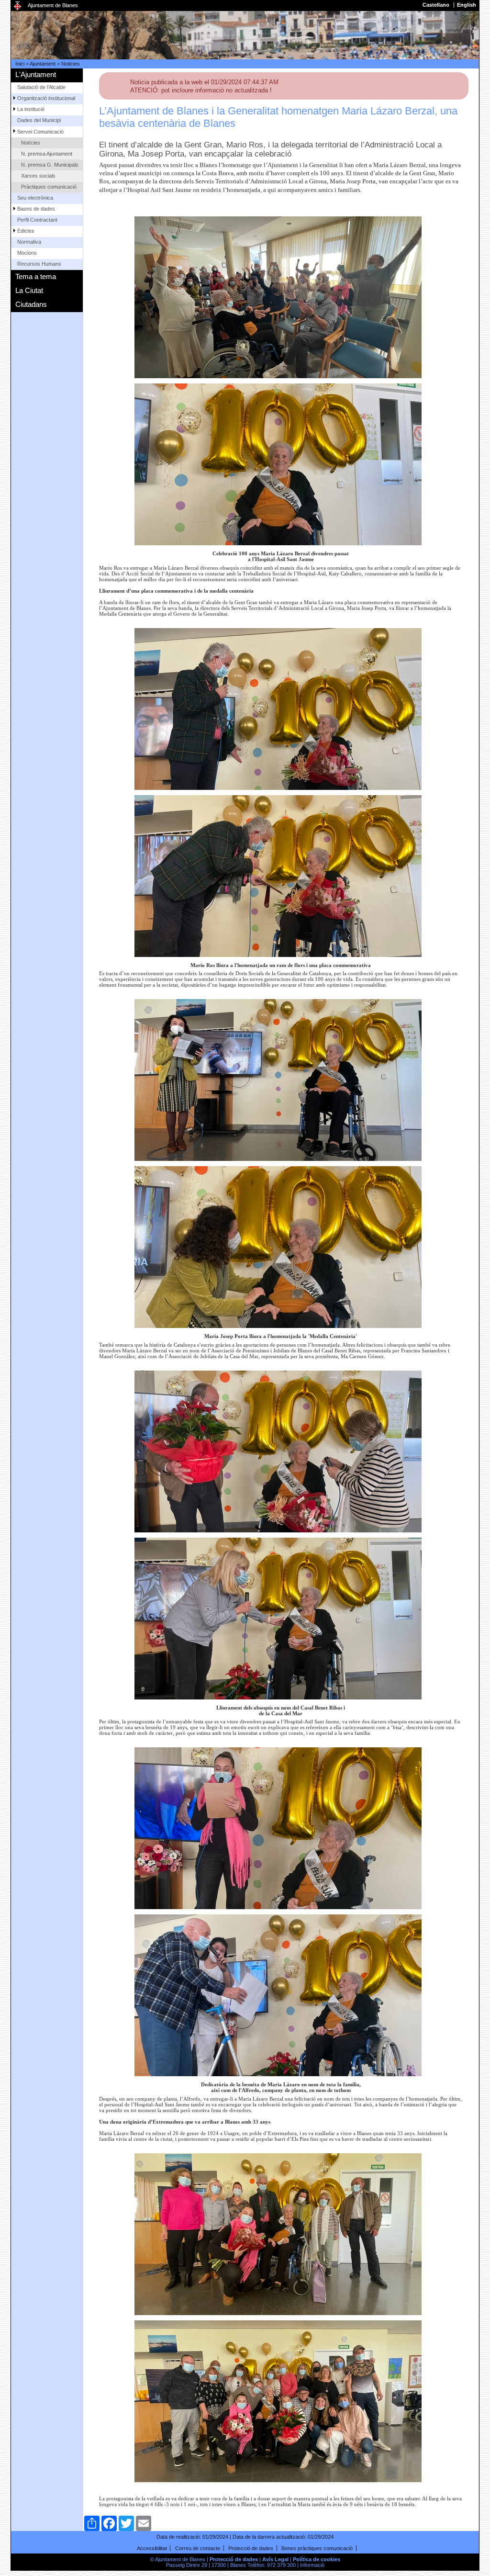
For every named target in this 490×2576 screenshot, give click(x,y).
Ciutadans (31, 304)
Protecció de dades (251, 2548)
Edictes (26, 231)
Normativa (29, 242)
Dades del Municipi (39, 120)
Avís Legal (275, 2559)
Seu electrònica (35, 198)
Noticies (71, 64)
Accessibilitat (152, 2548)
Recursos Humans (39, 264)
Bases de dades (36, 209)
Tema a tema (36, 276)
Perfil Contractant (37, 220)
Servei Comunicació (40, 132)
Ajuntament (43, 64)
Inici (20, 64)
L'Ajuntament (36, 74)
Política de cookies (317, 2559)
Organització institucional (46, 98)
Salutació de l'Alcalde (41, 87)
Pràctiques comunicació (49, 187)
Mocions (27, 253)
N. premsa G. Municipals (50, 165)
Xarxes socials (38, 176)
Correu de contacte (198, 2548)
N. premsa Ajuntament (47, 154)
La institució (31, 109)
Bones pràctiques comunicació (317, 2548)
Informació (312, 2565)
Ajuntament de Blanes (53, 5)
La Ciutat (29, 290)
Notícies (31, 143)
